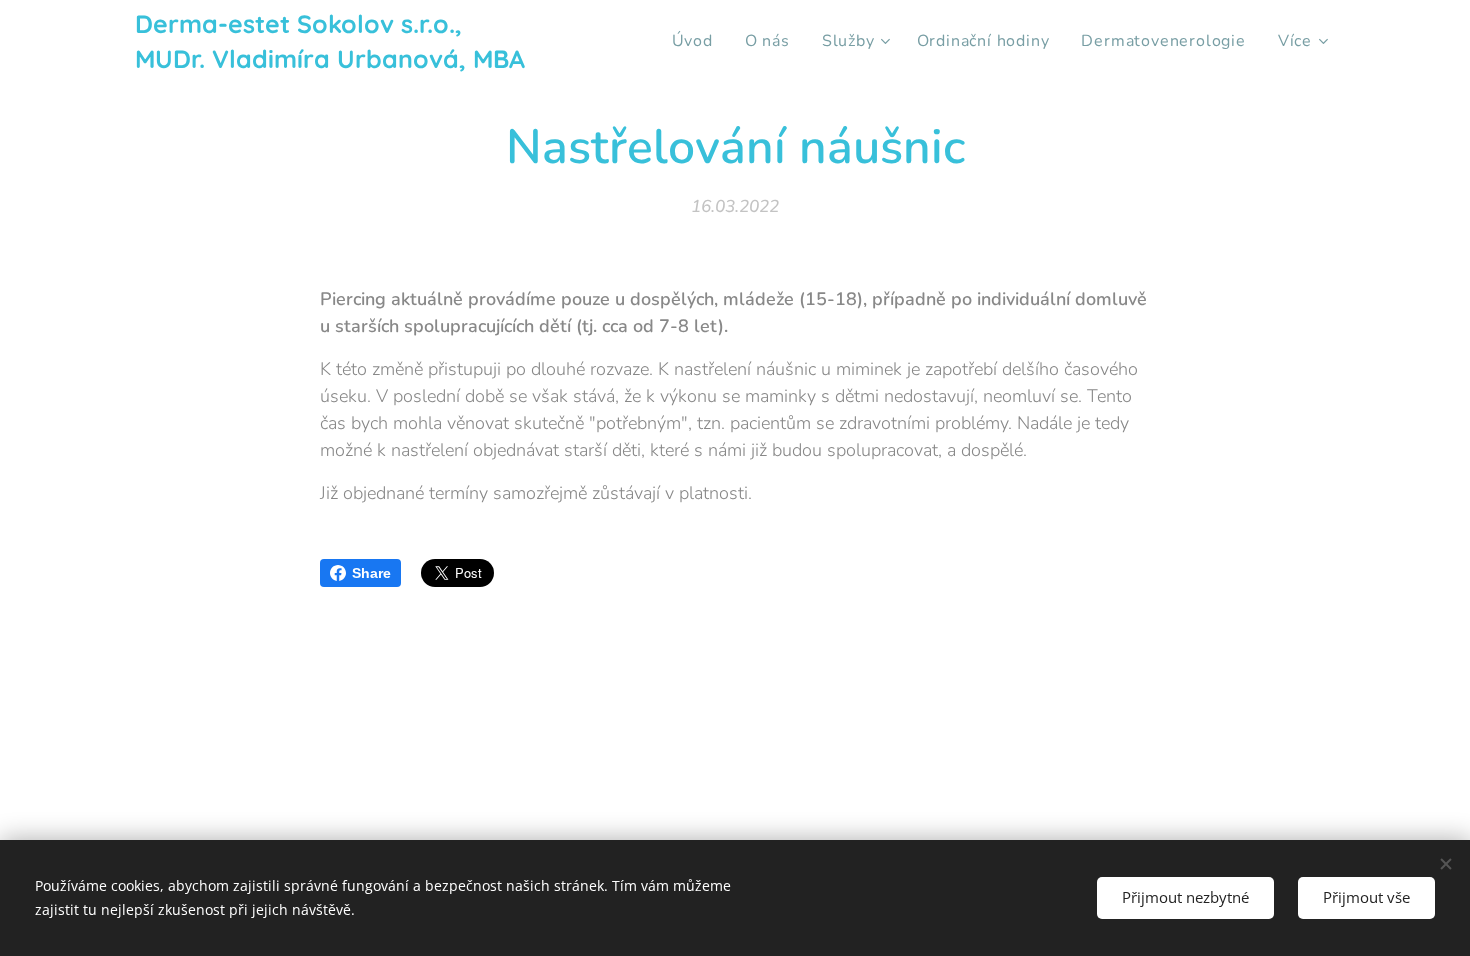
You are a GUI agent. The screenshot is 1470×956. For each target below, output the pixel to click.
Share (371, 573)
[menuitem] (698, 41)
